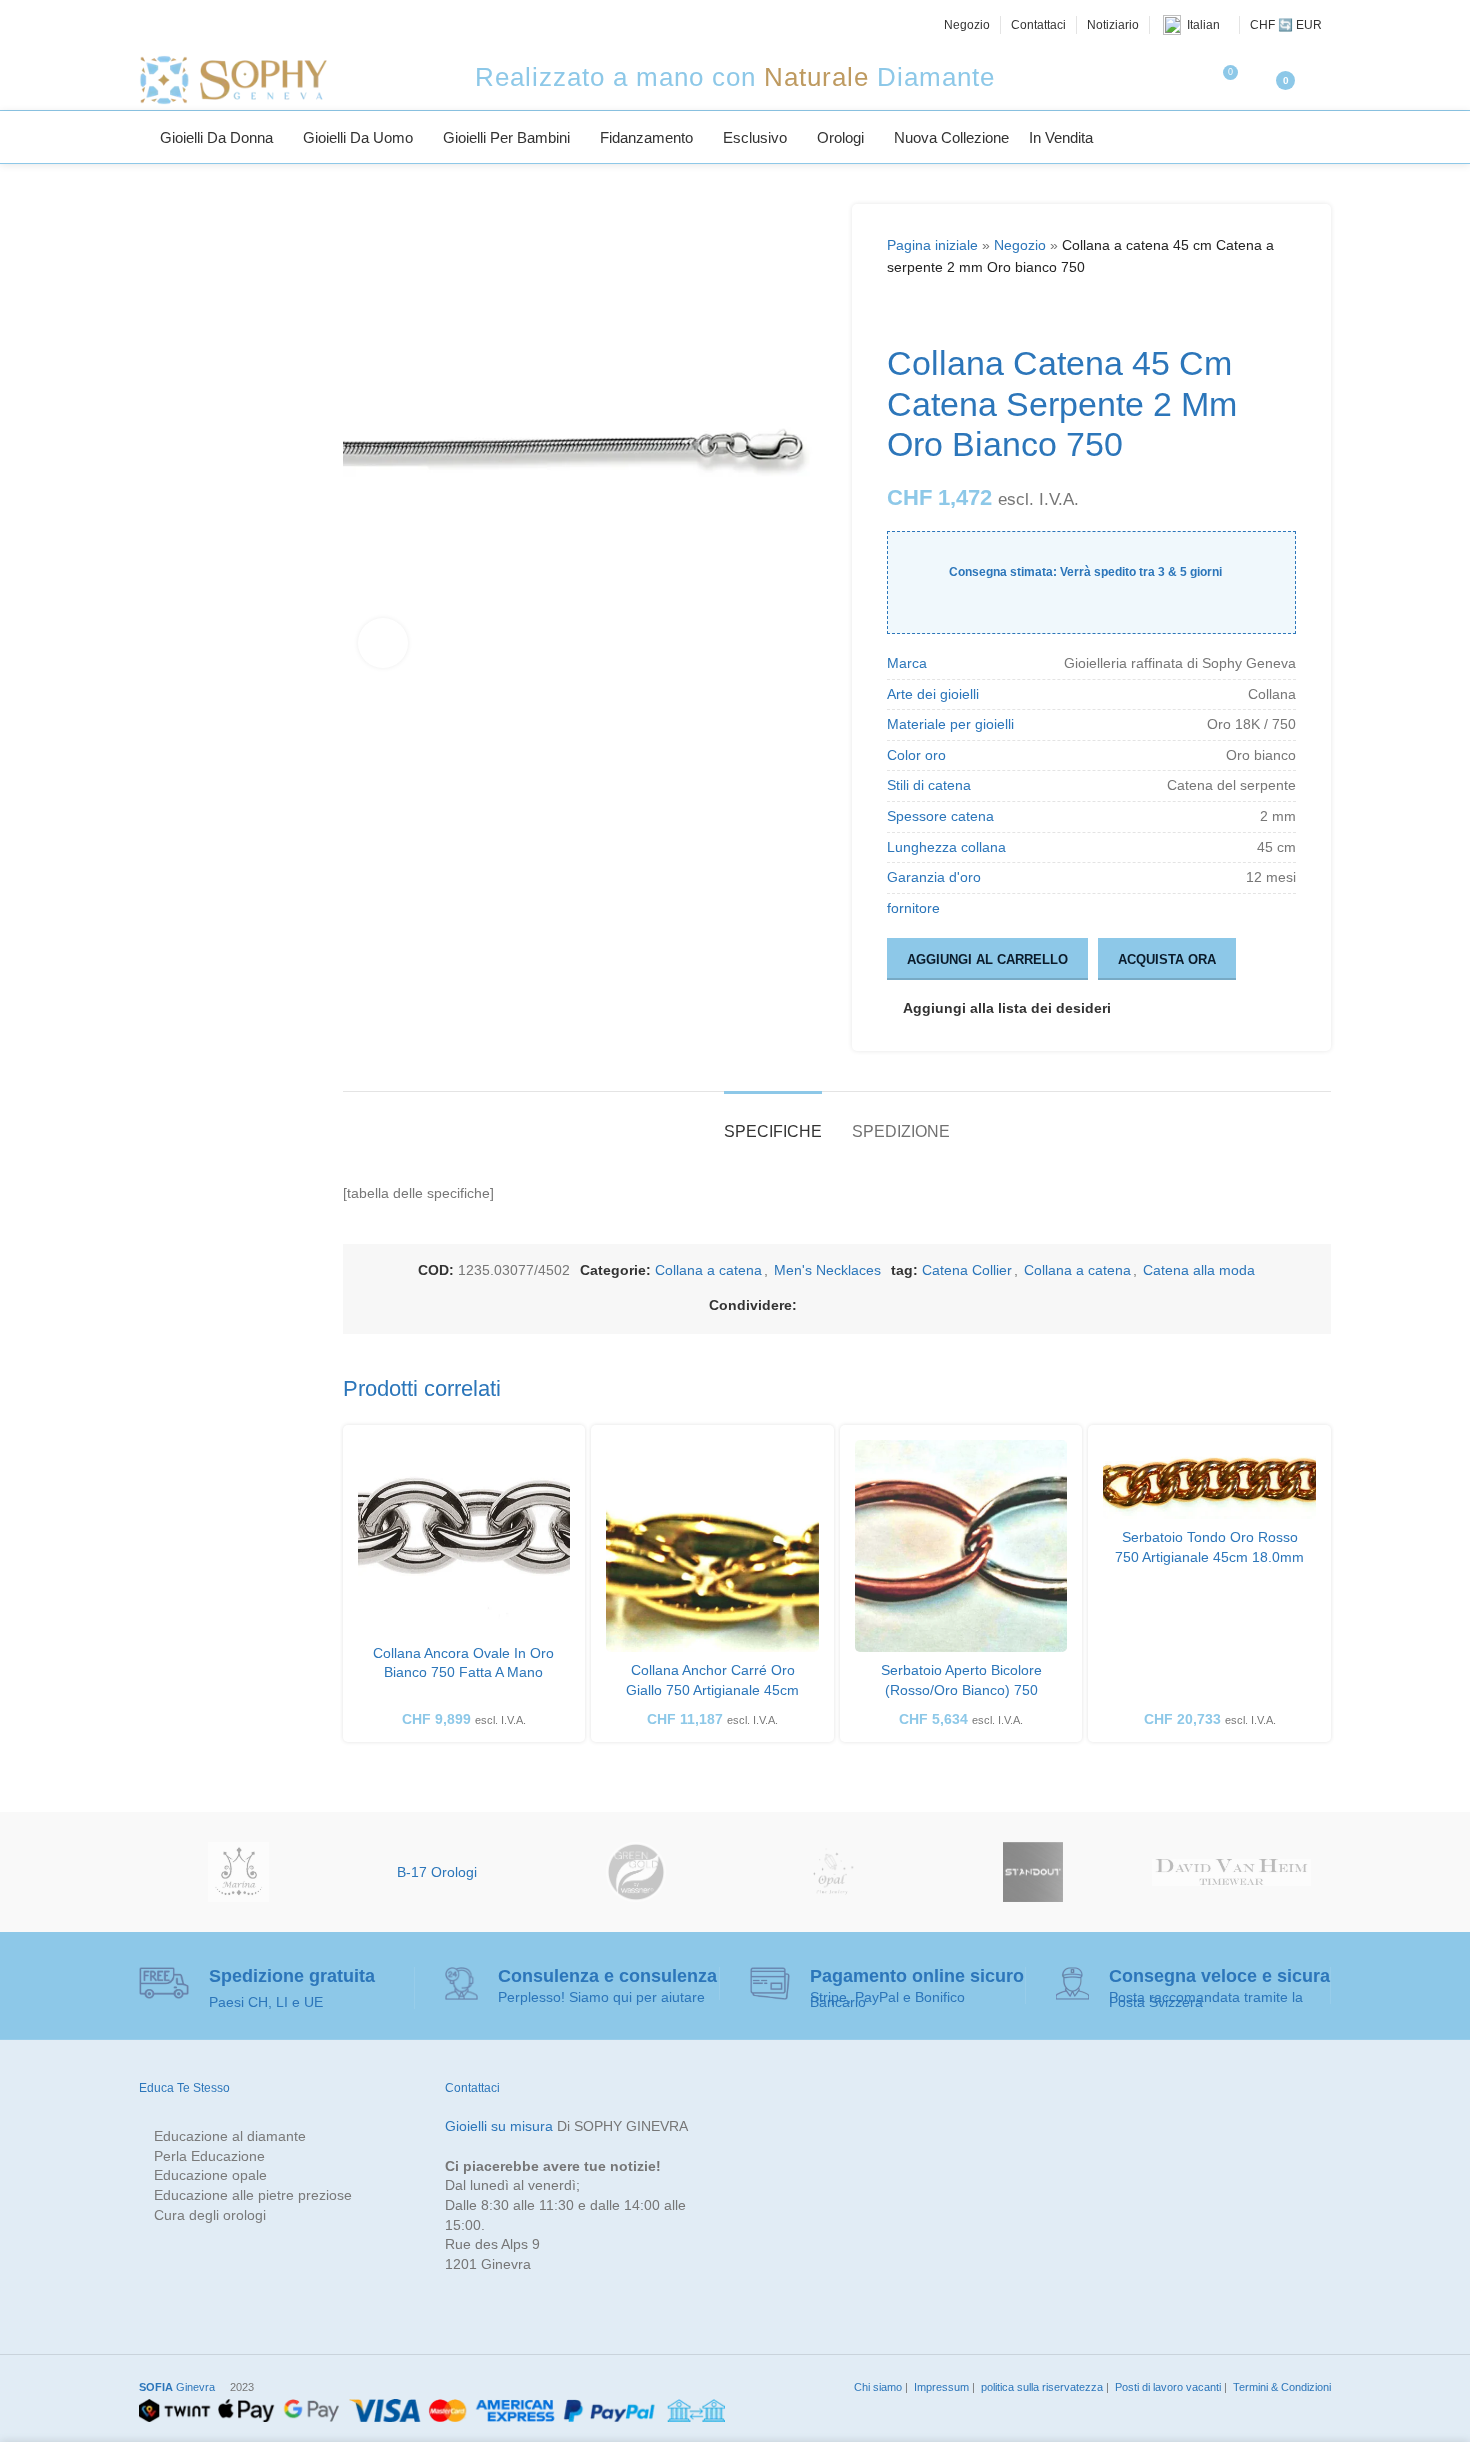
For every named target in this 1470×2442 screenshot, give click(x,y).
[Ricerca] (1323, 137)
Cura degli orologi (210, 2215)
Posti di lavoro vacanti (1166, 2387)
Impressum (940, 2387)
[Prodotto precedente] (899, 311)
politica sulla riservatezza (1040, 2387)
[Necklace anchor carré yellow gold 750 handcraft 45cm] (712, 1546)
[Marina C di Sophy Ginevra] (238, 1872)
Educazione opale (210, 2175)
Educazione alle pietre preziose (253, 2195)
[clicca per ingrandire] (383, 643)
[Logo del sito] (233, 79)
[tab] (773, 1121)
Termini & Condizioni (1280, 2387)
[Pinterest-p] (217, 25)
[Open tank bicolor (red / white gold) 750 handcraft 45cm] (961, 1546)
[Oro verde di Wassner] (635, 1872)
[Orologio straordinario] (1033, 1872)
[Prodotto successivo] (947, 311)
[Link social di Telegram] (953, 1305)
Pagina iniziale (932, 245)
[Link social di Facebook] (809, 1305)
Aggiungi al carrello (987, 959)
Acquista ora (1167, 959)
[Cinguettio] (172, 25)
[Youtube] (240, 25)
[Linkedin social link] (905, 1305)
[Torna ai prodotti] (923, 311)
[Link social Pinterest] (881, 1305)
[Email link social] (857, 1305)
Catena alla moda (1199, 1270)
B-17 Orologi (437, 1872)
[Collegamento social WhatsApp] (929, 1305)
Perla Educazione (209, 2156)
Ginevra (177, 2387)
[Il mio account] (1323, 80)
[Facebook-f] (150, 25)
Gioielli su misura (499, 2126)
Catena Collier (967, 1270)
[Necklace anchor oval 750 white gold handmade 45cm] (464, 1537)
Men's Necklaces (827, 1270)
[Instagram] (195, 25)
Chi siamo (876, 2387)
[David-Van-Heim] (1231, 1872)
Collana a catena (708, 1270)
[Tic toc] (262, 25)
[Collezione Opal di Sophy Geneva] (834, 1872)
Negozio (1020, 245)
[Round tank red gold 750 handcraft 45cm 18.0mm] (1209, 1480)
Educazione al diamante (230, 2136)
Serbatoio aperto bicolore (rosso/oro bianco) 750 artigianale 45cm (961, 1689)
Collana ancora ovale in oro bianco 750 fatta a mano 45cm (463, 1672)
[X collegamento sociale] (833, 1305)
